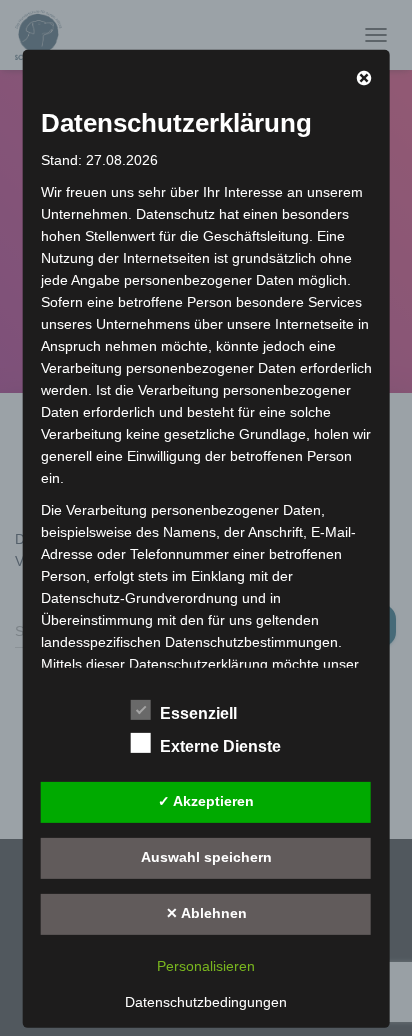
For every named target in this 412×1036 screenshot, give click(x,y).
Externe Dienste (220, 745)
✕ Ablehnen (206, 913)
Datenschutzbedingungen (206, 1001)
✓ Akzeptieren (206, 801)
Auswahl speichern (206, 857)
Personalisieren (206, 965)
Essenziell (198, 712)
